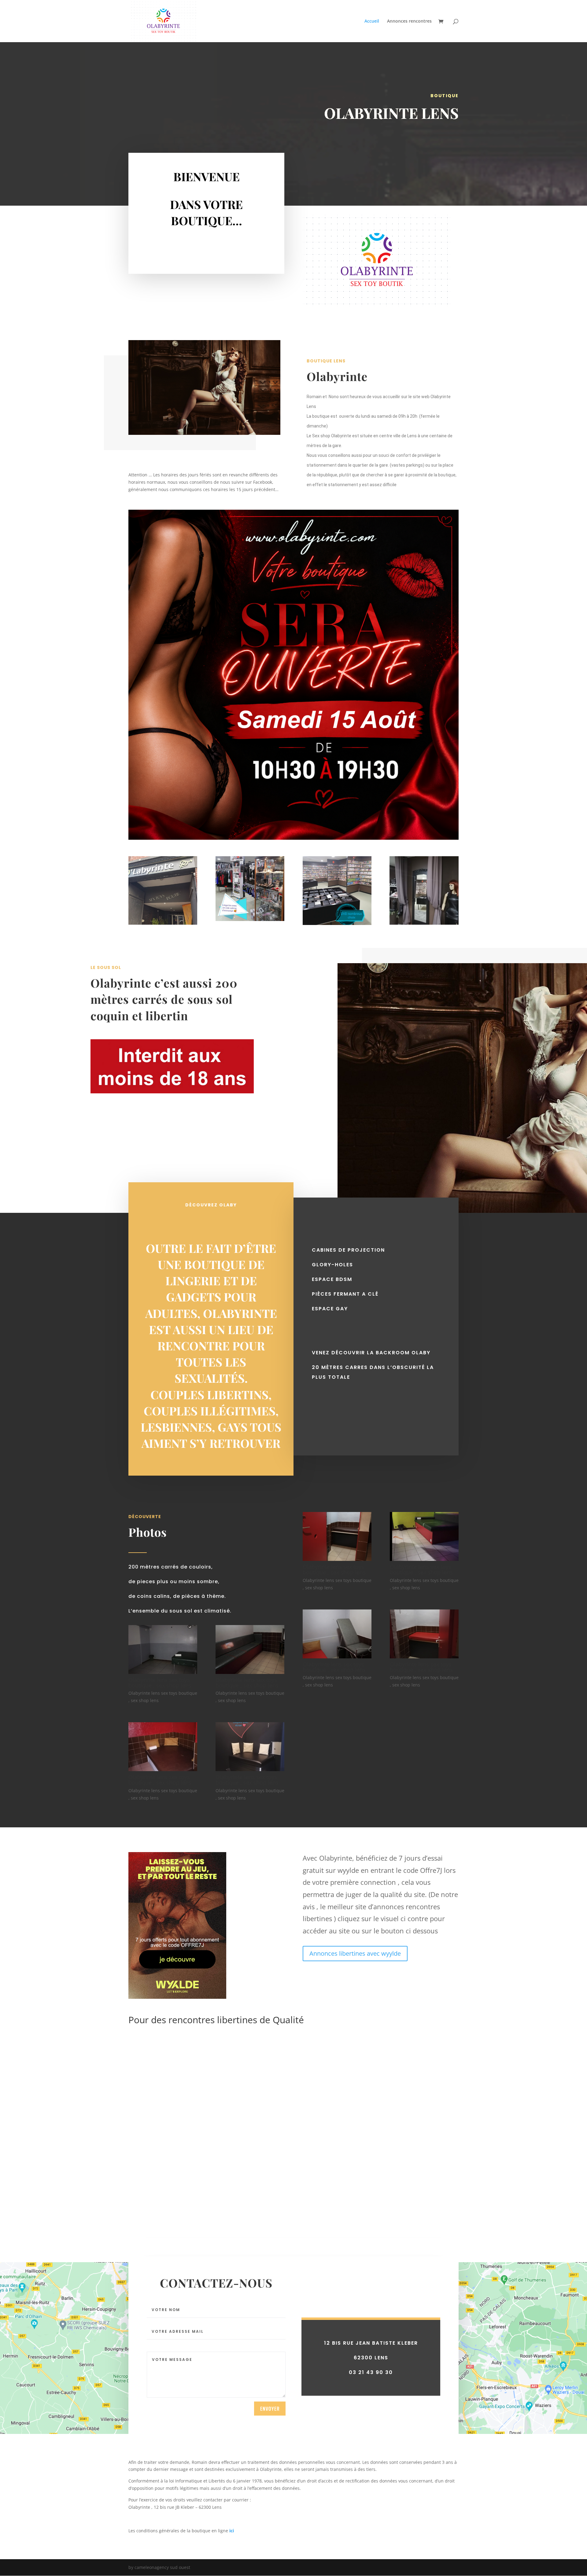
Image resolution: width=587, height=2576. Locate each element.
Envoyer (270, 2409)
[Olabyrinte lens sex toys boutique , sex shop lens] (163, 1672)
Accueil (372, 21)
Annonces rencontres (409, 21)
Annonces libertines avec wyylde (355, 1953)
